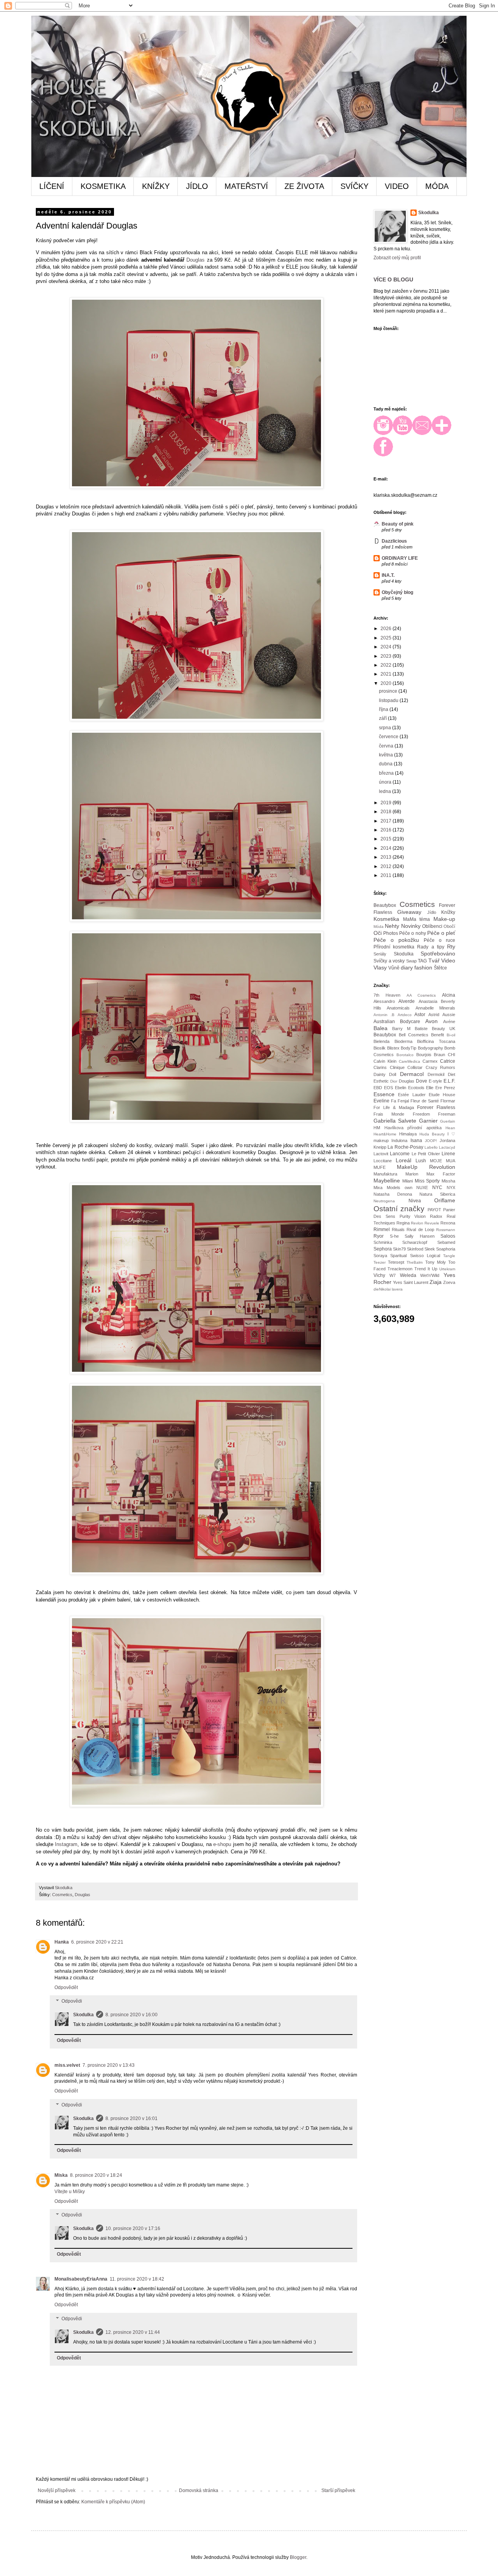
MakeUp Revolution (426, 1167)
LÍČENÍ (52, 186)
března (387, 773)
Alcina (449, 995)
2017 (387, 821)
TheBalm (415, 1262)
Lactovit (381, 1154)
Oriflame (445, 1200)
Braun (439, 1055)
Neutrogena (384, 1201)
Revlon (417, 1223)
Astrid (434, 1015)
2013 (387, 857)
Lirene (448, 1154)
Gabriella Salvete (395, 1121)
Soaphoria (446, 1249)
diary (407, 968)
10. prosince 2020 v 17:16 (133, 2228)
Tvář (434, 961)
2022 (387, 665)
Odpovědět (66, 1987)
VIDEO (397, 186)
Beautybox (385, 905)
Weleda (408, 1275)
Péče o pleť (441, 933)
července (389, 737)
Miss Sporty (427, 1181)
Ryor (379, 1236)
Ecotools (416, 1088)
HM (377, 1128)
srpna (386, 728)
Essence (384, 1094)
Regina (403, 1223)
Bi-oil (451, 1035)
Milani (408, 1181)
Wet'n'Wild (430, 1275)
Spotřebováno (438, 954)
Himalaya (408, 1134)
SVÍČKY (354, 186)
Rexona (448, 1223)
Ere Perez (445, 1088)
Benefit (438, 1035)
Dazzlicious (394, 541)
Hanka (62, 1942)
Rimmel (382, 1229)
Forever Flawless (436, 1107)
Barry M (401, 1029)
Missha (448, 1181)
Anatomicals (398, 1008)
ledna (386, 791)
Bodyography (430, 1048)
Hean (450, 1128)
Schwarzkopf (415, 1242)
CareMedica (409, 1061)
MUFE (380, 1167)
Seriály (380, 954)
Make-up (444, 919)
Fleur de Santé (425, 1101)
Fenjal (403, 1101)
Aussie (449, 1015)
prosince (389, 691)
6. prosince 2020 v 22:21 (97, 1942)
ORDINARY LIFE (400, 558)
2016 (387, 830)
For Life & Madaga (394, 1107)
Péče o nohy (412, 933)
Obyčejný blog (397, 592)
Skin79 (399, 1249)
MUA (451, 1161)
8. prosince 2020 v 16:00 (132, 2015)
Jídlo (432, 912)
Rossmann (446, 1230)
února (386, 782)
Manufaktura (385, 1174)
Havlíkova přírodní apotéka (413, 1128)
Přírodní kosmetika (394, 947)
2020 (387, 683)
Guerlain (448, 1121)
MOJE (436, 1161)
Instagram (66, 1844)
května (387, 755)
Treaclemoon (400, 1269)
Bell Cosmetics (414, 1035)
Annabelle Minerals (435, 1008)
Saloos (448, 1236)
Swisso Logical (425, 1256)
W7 (393, 1275)
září (383, 718)
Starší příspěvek (338, 2490)
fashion (423, 968)
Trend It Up (426, 1269)
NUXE (422, 1188)
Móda (379, 926)
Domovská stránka (199, 2490)
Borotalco (405, 1055)
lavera (397, 1289)
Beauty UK (444, 1029)
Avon (431, 1021)
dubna (386, 764)
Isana (416, 1140)
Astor (420, 1015)
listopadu (389, 700)
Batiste (421, 1029)
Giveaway (409, 912)
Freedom (421, 1114)
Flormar (448, 1101)
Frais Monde (389, 1114)
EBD (378, 1088)
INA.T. (388, 575)
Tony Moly (436, 1262)
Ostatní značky (399, 1209)
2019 (387, 803)
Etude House (442, 1095)
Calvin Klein (385, 1061)
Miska (61, 2175)
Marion (412, 1174)
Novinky (411, 926)
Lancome (400, 1154)
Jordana (447, 1140)
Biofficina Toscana (436, 1041)
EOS (388, 1088)
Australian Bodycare (397, 1022)
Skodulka (83, 2015)
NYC (437, 1188)
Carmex (430, 1061)
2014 (387, 848)
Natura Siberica (437, 1194)
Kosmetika (386, 919)
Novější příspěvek (57, 2490)
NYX (451, 1188)
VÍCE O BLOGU (393, 279)
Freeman (447, 1114)
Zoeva (449, 1282)
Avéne (449, 1022)
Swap (411, 961)
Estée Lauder (412, 1095)
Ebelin (401, 1088)
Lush (421, 1161)
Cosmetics (62, 1895)
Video (448, 961)
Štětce (440, 968)
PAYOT (434, 1210)
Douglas (196, 260)
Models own (400, 1188)
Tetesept (396, 1262)
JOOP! (431, 1141)
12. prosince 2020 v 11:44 (133, 2332)
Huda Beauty (432, 1134)
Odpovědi (72, 2001)
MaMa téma (417, 919)
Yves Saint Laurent (411, 1282)
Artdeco (405, 1015)
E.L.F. (449, 1081)
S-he (394, 1236)
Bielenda (381, 1041)
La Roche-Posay (405, 1147)
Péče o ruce (439, 940)
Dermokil (436, 1074)
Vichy (379, 1275)
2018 (387, 812)
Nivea (415, 1201)
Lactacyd (447, 1147)
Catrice (448, 1061)
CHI (452, 1055)
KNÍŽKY (156, 186)
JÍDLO (197, 186)
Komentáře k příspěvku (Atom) (113, 2502)
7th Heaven (387, 995)
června (387, 746)
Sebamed (446, 1242)
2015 (387, 839)
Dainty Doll (385, 1074)
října (384, 709)
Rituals (398, 1229)
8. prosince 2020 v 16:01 (132, 2118)
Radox (436, 1216)
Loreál (403, 1160)
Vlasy (380, 968)
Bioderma (403, 1041)
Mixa (378, 1188)
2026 (387, 629)
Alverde (407, 1001)
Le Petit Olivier (426, 1154)
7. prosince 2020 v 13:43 (109, 2065)
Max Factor (441, 1174)
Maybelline (387, 1181)
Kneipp (380, 1147)
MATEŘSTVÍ (246, 186)
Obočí (449, 926)
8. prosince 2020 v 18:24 (96, 2175)
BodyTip (409, 1048)
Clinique (397, 1067)
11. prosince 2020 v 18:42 (137, 2279)
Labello (431, 1147)
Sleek (430, 1249)
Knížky (448, 912)
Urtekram (447, 1269)
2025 (387, 638)
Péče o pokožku (396, 940)
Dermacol (412, 1074)
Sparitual (398, 1256)
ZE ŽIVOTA (304, 186)
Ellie (430, 1088)
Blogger (298, 2557)
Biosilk (380, 1048)
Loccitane (383, 1161)
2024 (387, 647)
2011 (387, 875)
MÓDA (437, 186)
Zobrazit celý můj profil (397, 258)
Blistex (393, 1048)
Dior (394, 1081)
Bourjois (424, 1055)
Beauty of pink (398, 524)
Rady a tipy (430, 947)
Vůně (394, 968)
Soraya (380, 1256)
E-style (435, 1081)
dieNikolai (382, 1289)
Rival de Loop (420, 1229)
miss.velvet (67, 2065)
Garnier (428, 1121)
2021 (387, 674)
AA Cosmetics (421, 995)
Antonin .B (384, 1015)
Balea (381, 1028)
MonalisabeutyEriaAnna (81, 2279)
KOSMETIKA (103, 186)
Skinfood (415, 1249)
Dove (422, 1081)
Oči (378, 933)
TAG (422, 961)
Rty (451, 947)
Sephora (383, 1249)
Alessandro (384, 1001)
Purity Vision (413, 1216)
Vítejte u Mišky (70, 2192)
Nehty (392, 926)
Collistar (415, 1067)
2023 (387, 656)
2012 (387, 866)
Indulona (399, 1140)
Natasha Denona (393, 1194)
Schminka (383, 1242)
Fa (394, 1101)
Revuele (432, 1223)
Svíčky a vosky (389, 961)
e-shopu (222, 1844)
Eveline (381, 1101)
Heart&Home (385, 1134)
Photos (391, 933)
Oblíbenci (432, 926)
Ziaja (436, 1282)
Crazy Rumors (441, 1067)
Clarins (380, 1067)
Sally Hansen (420, 1236)
